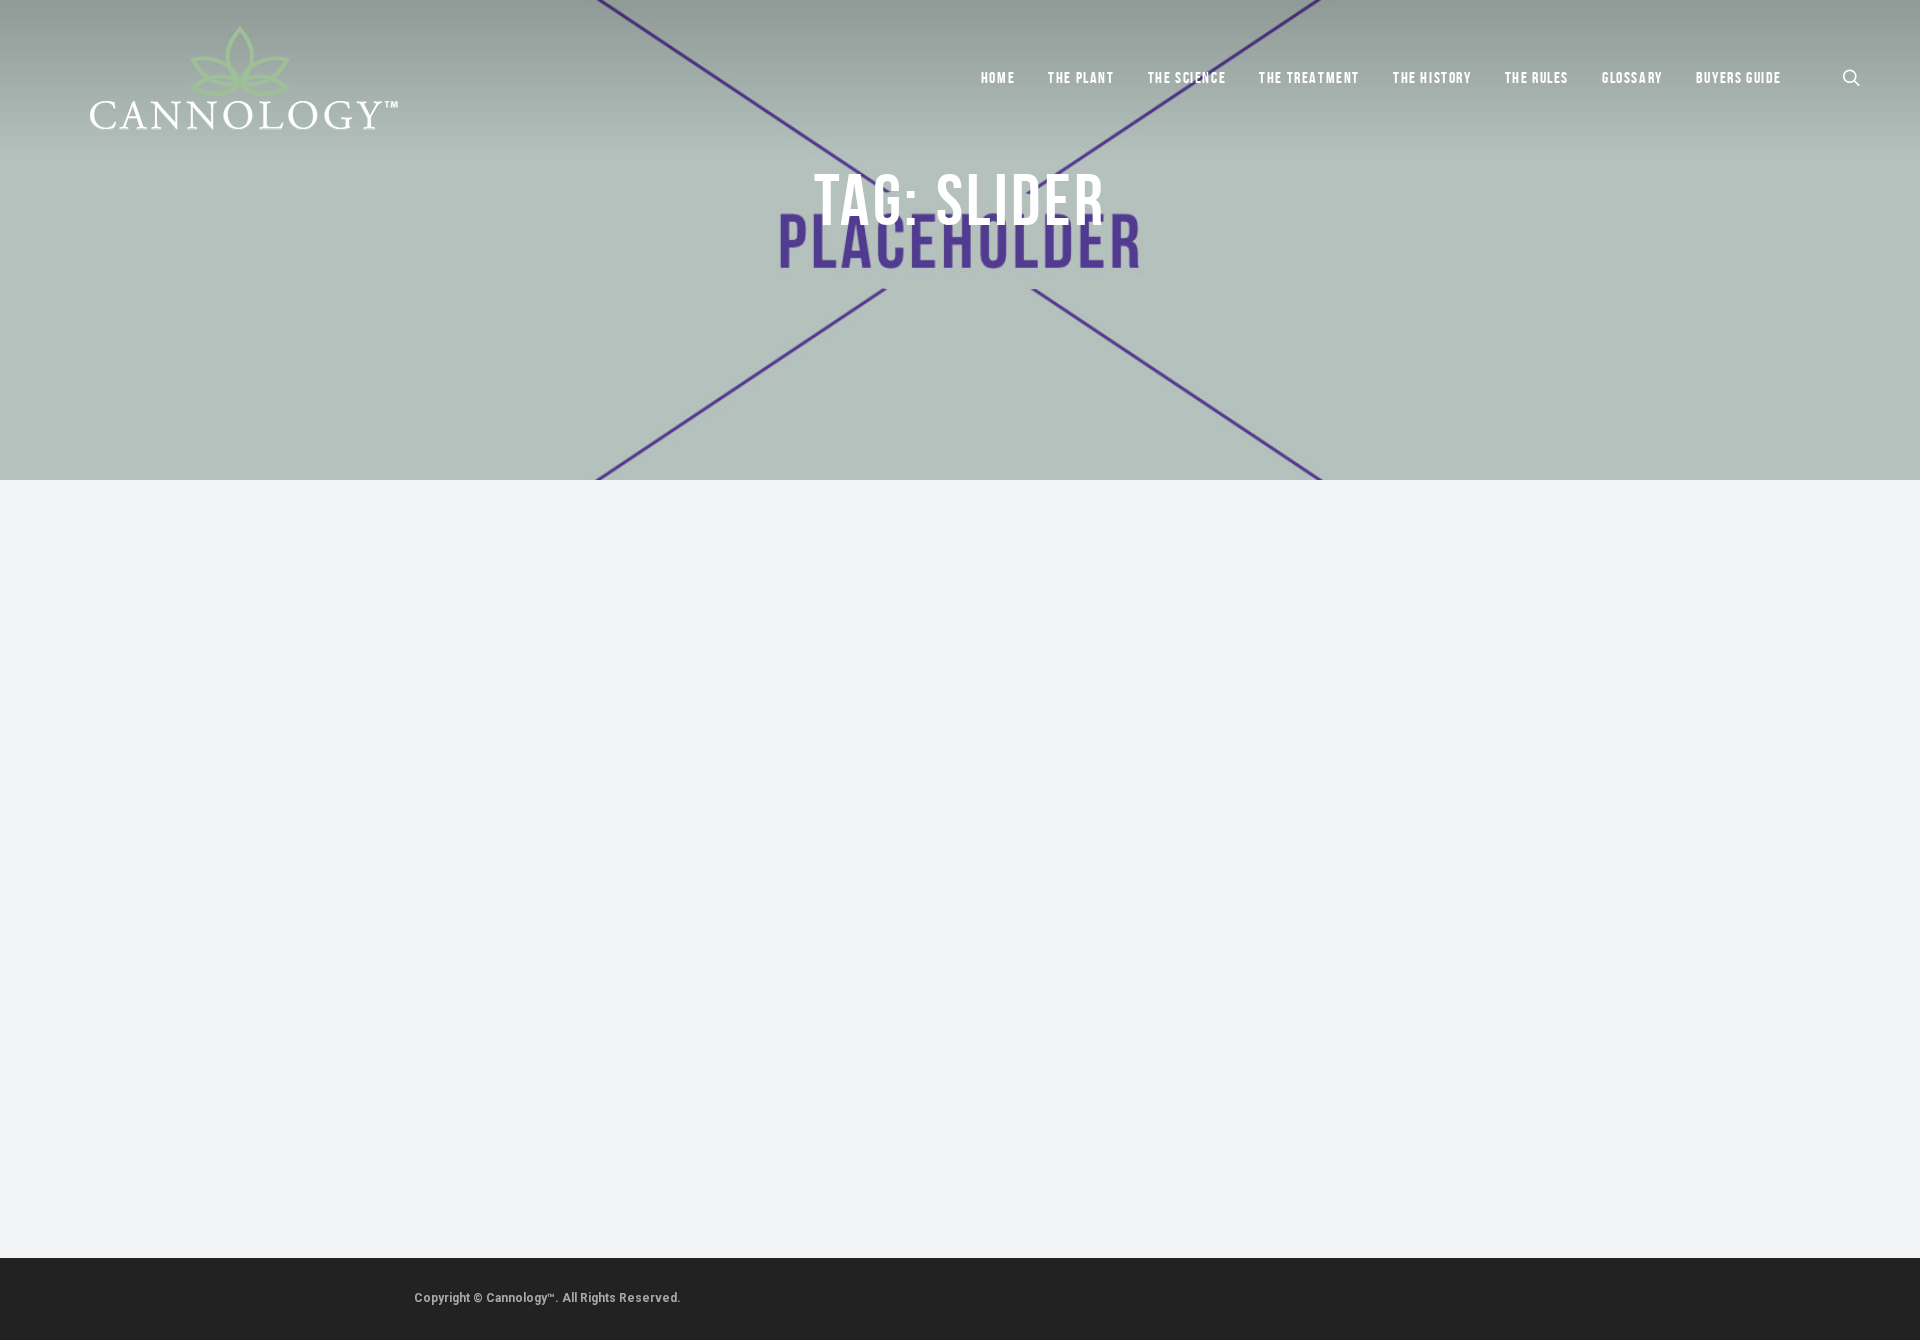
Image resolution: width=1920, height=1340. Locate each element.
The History (1432, 77)
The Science (1187, 77)
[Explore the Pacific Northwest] (197, 944)
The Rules (1537, 77)
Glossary (1632, 77)
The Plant (1081, 77)
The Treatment (1309, 77)
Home (998, 77)
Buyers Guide (1739, 77)
